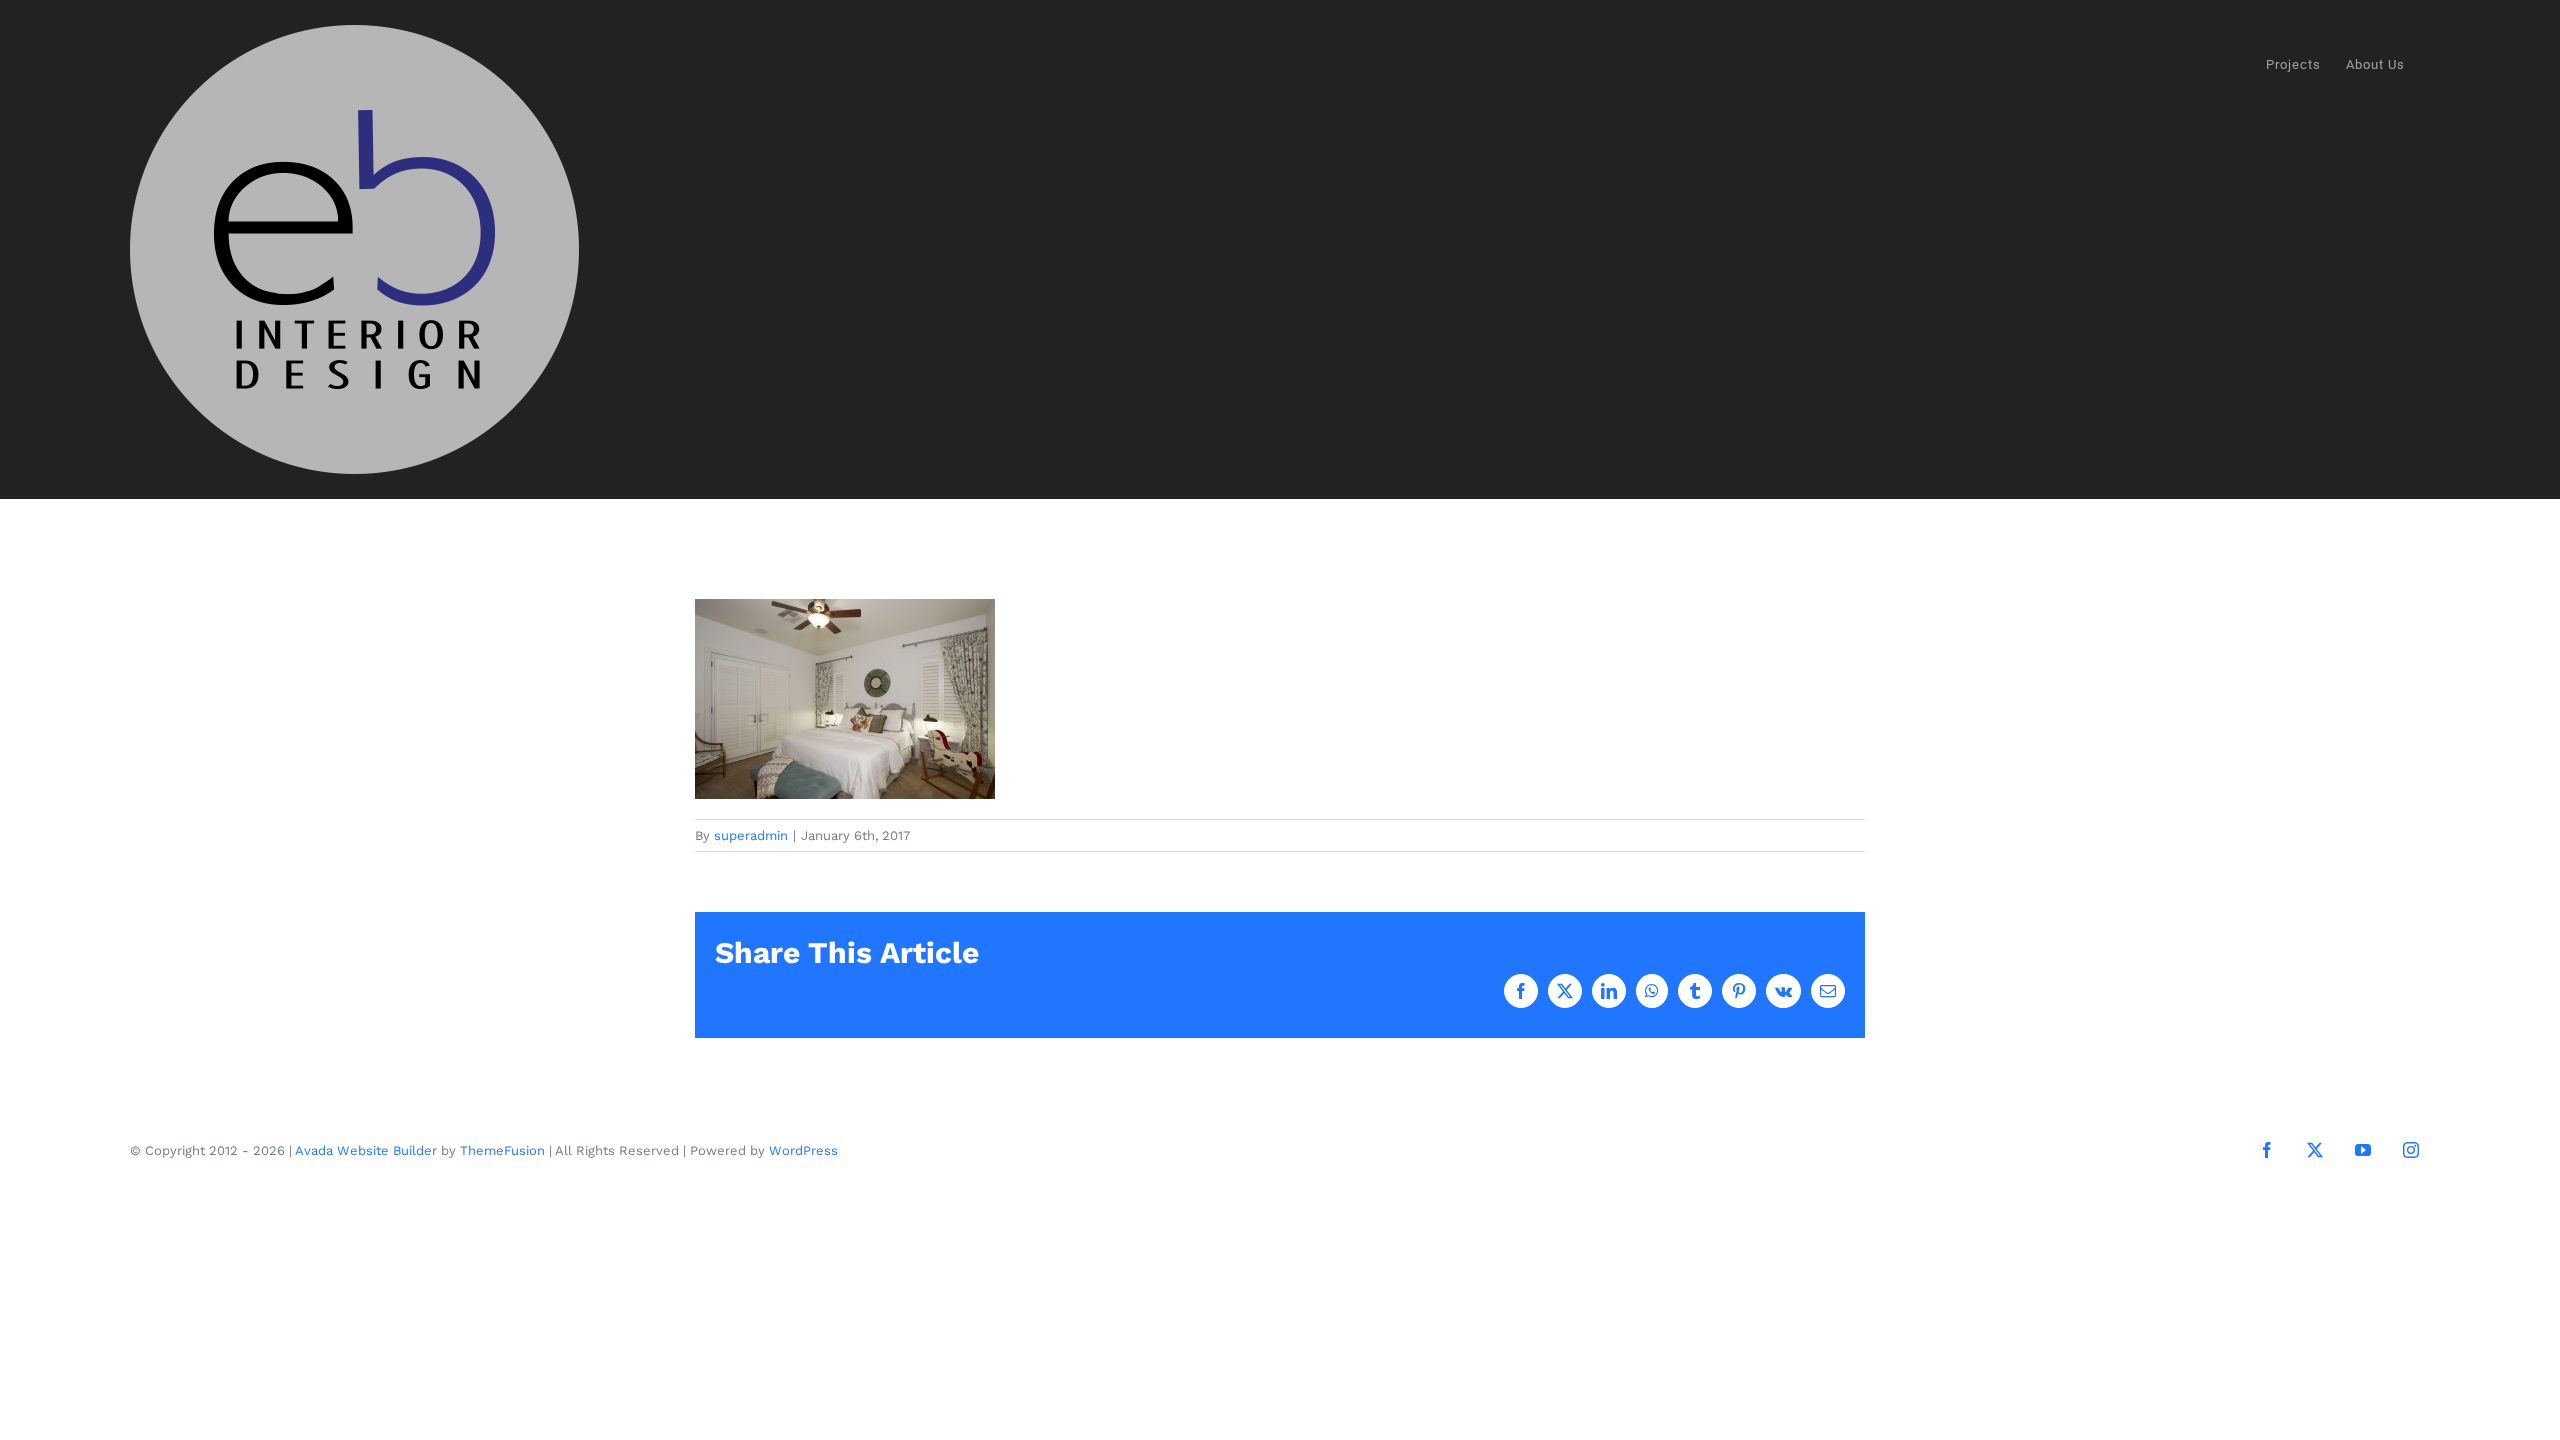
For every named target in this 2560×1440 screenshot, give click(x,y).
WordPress (803, 1150)
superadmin (751, 835)
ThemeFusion (502, 1150)
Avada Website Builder (366, 1150)
